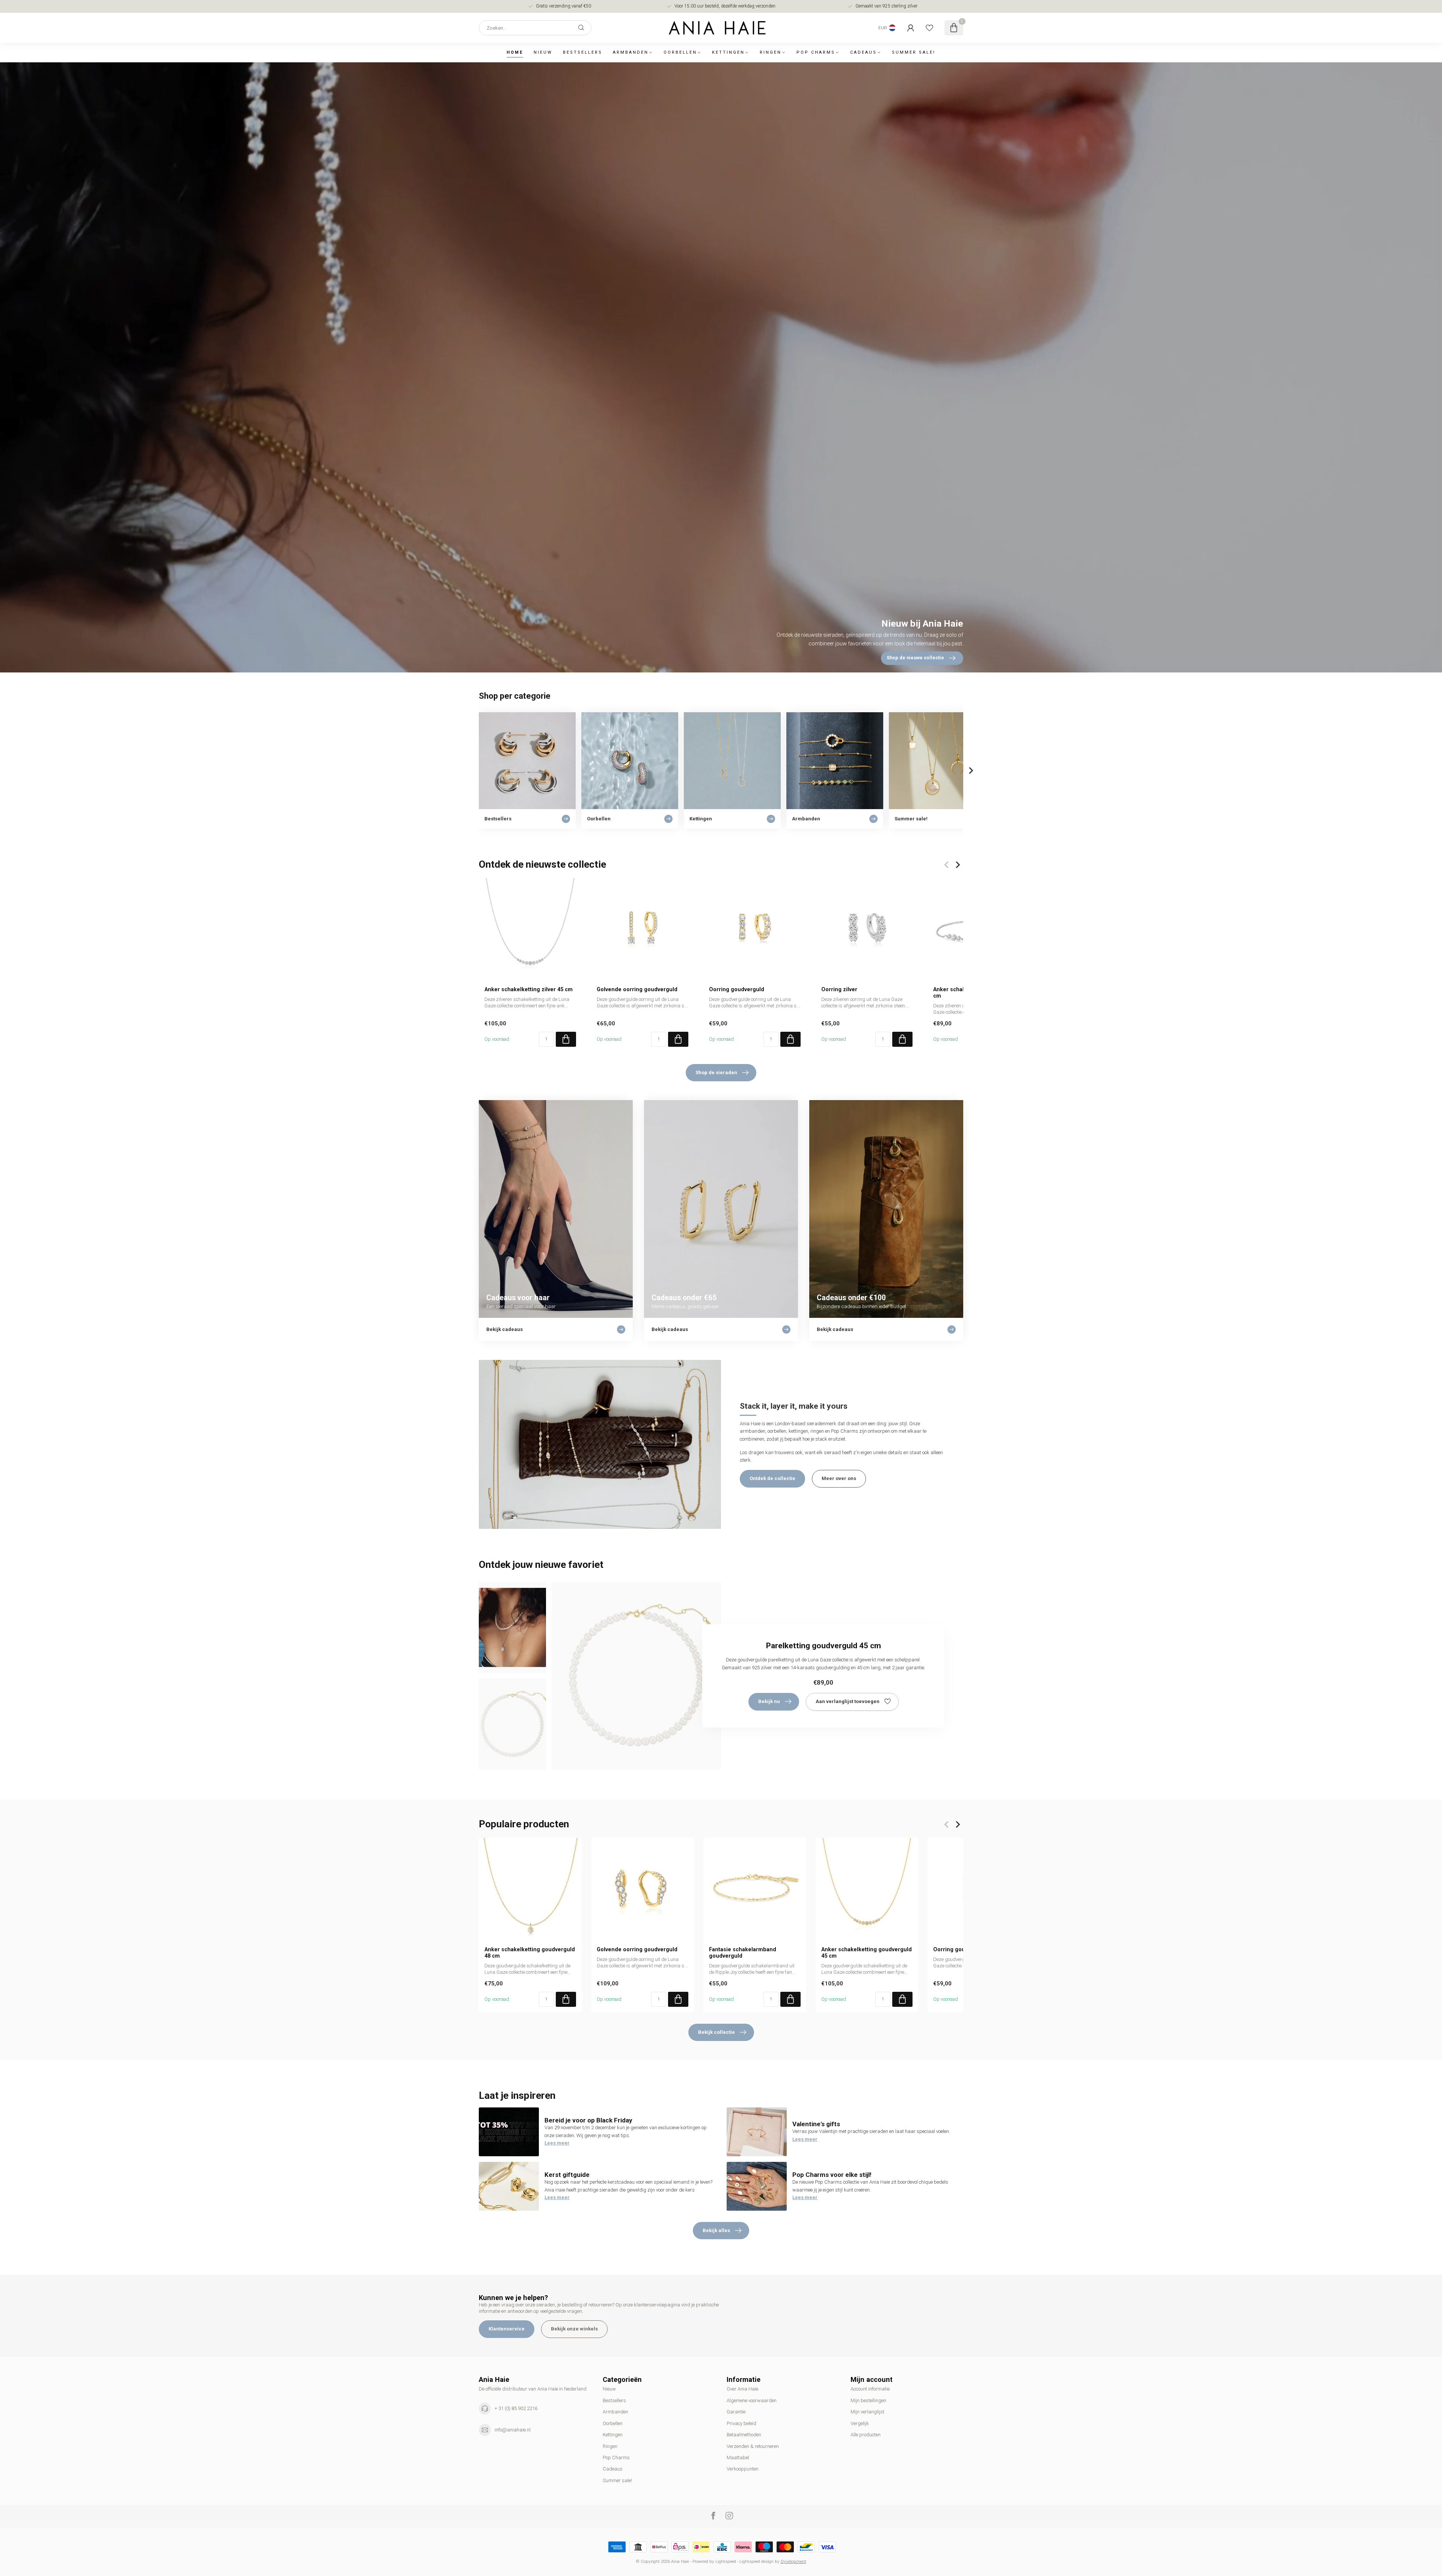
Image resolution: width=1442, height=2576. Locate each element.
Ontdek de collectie (772, 1478)
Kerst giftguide (567, 2175)
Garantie (736, 2412)
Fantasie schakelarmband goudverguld (743, 1952)
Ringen (771, 52)
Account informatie (870, 2389)
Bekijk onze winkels (574, 2329)
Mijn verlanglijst (867, 2412)
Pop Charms (816, 52)
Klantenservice (507, 2329)
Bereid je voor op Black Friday (588, 2120)
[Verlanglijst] (929, 28)
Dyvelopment (793, 2561)
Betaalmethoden (744, 2435)
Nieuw (543, 52)
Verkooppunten (743, 2469)
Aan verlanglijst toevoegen (848, 1701)
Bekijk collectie (716, 2032)
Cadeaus (864, 52)
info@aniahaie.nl (513, 2430)
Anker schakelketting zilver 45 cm (529, 989)
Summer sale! (914, 52)
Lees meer (557, 2143)
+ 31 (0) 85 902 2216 (516, 2408)
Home (515, 52)
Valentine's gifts (816, 2124)
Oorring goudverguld (737, 989)
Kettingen (728, 52)
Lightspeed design (756, 2561)
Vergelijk (860, 2423)
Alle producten (866, 2435)
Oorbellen (680, 52)
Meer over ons (839, 1478)
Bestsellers (583, 52)
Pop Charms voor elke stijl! (832, 2175)
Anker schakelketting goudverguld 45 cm (867, 1952)
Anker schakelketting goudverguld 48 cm (530, 1952)
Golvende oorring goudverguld (637, 989)
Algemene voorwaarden (752, 2400)
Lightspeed (726, 2561)
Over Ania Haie (742, 2389)
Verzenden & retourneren (753, 2446)
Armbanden (631, 52)
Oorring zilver (839, 989)
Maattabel (738, 2458)
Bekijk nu (769, 1701)
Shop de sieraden (716, 1072)
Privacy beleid (741, 2423)
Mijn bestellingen (868, 2400)
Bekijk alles (716, 2230)
